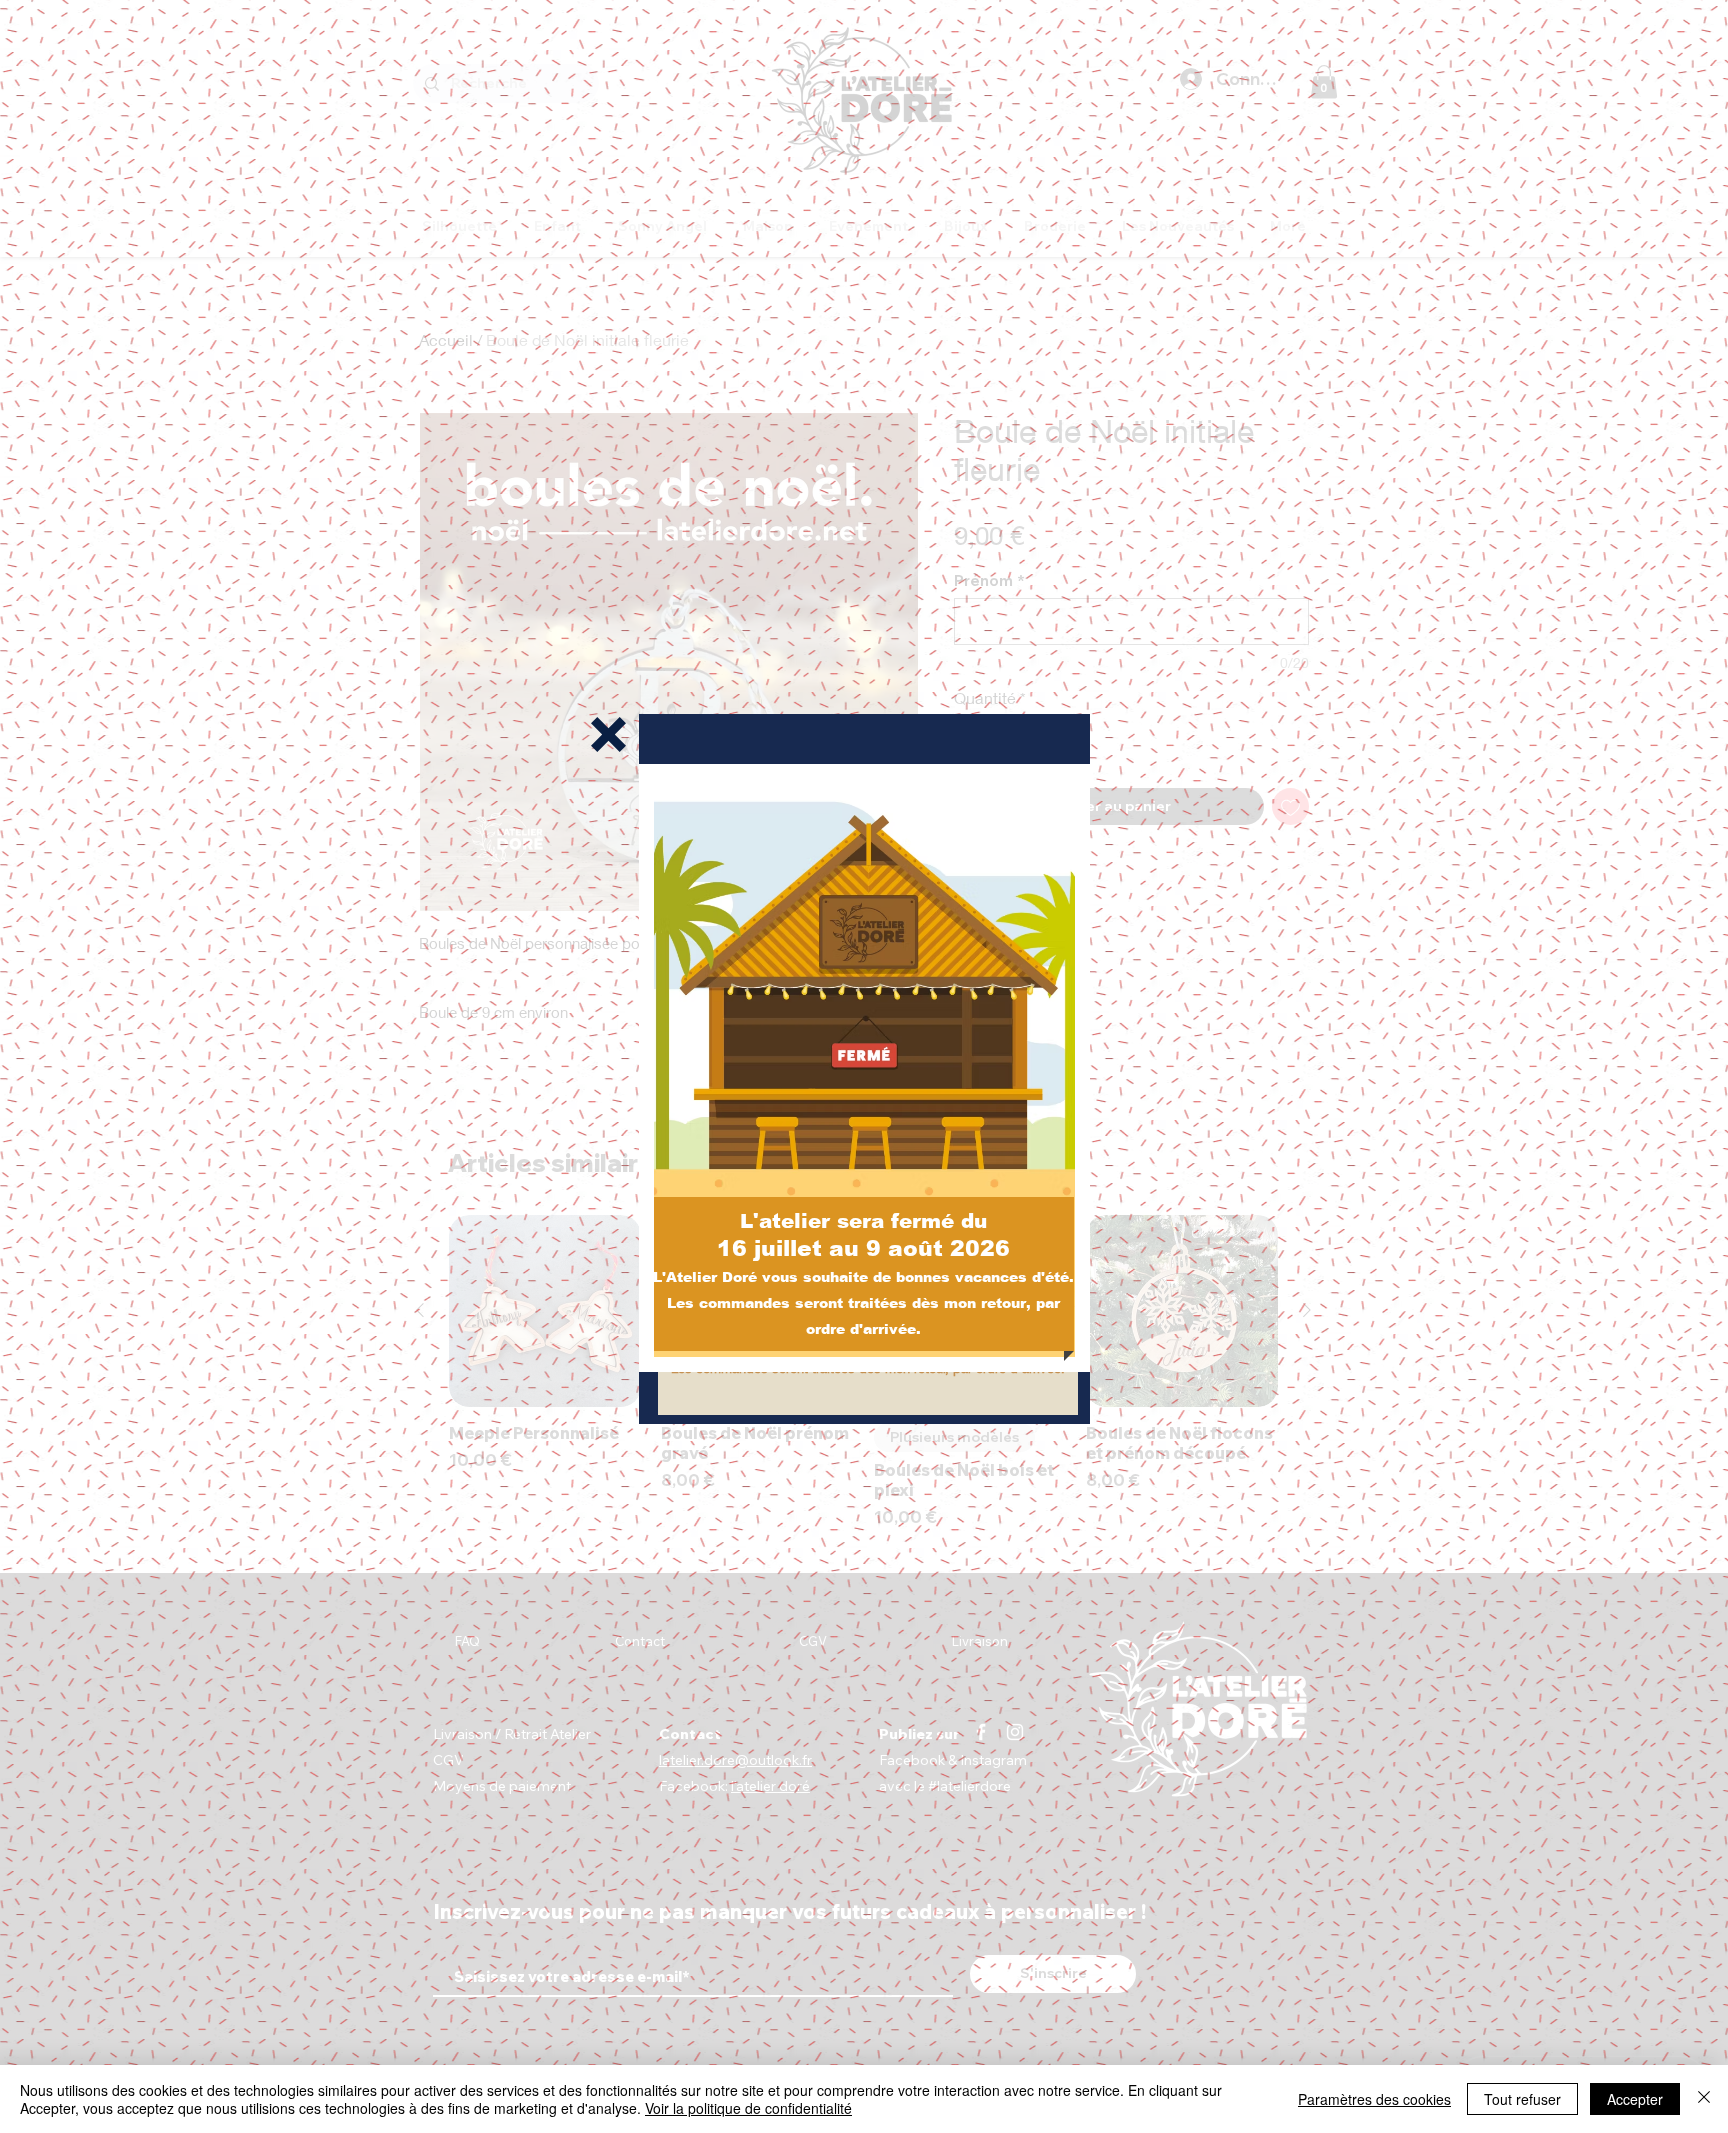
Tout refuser (1522, 2099)
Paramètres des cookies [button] (1374, 2099)
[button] (608, 734)
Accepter (1635, 2099)
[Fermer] (1704, 2099)
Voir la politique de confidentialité (748, 2108)
